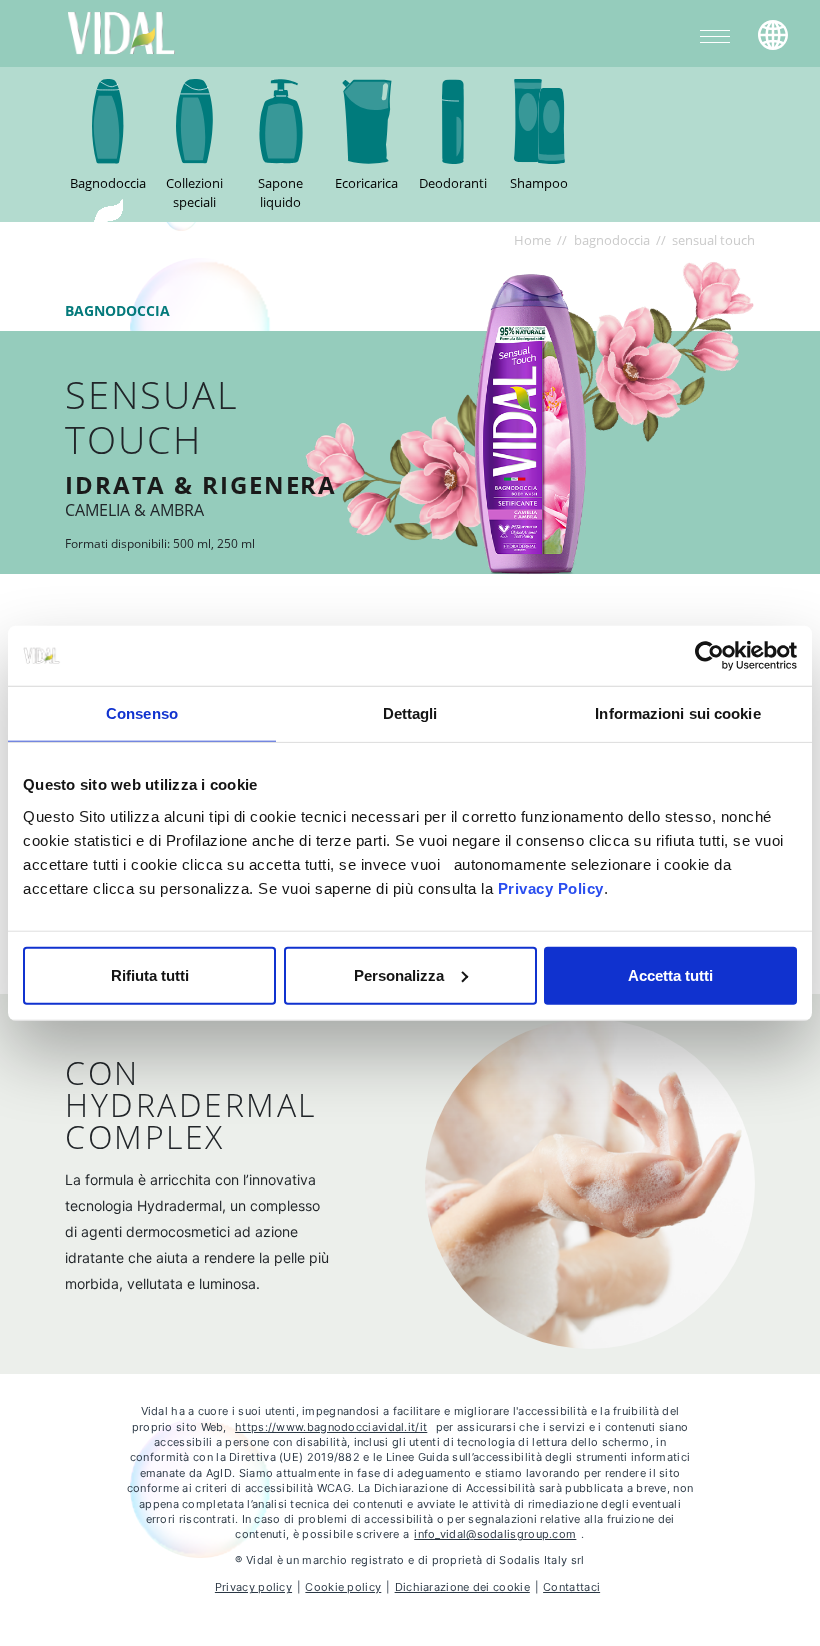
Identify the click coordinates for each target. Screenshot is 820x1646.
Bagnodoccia (108, 183)
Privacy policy (253, 1587)
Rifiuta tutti (150, 974)
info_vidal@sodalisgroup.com (495, 1534)
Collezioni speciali (194, 193)
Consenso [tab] (142, 713)
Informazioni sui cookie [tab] (677, 713)
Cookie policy (343, 1587)
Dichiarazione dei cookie (462, 1587)
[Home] (121, 32)
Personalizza (399, 974)
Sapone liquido (280, 193)
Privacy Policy (551, 887)
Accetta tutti (670, 974)
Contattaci (571, 1587)
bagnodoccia (612, 240)
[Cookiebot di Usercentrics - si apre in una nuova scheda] (709, 656)
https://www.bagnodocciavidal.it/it (331, 1427)
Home (532, 240)
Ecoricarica (366, 183)
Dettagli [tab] (410, 713)
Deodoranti (453, 183)
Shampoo (539, 183)
